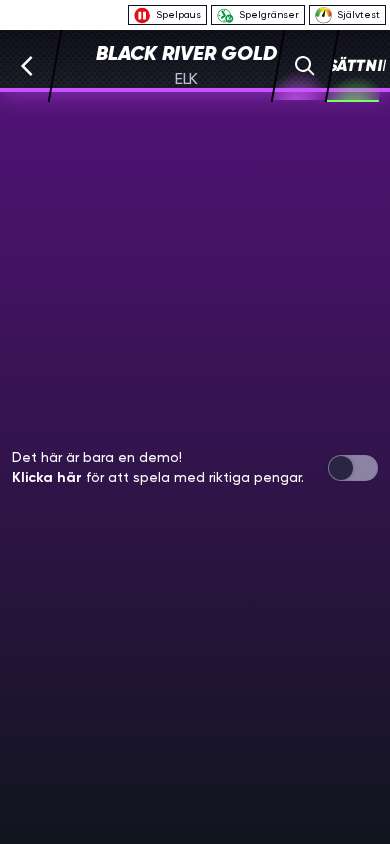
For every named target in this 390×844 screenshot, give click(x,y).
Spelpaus (178, 14)
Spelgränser (269, 14)
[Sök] (305, 66)
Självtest (358, 14)
